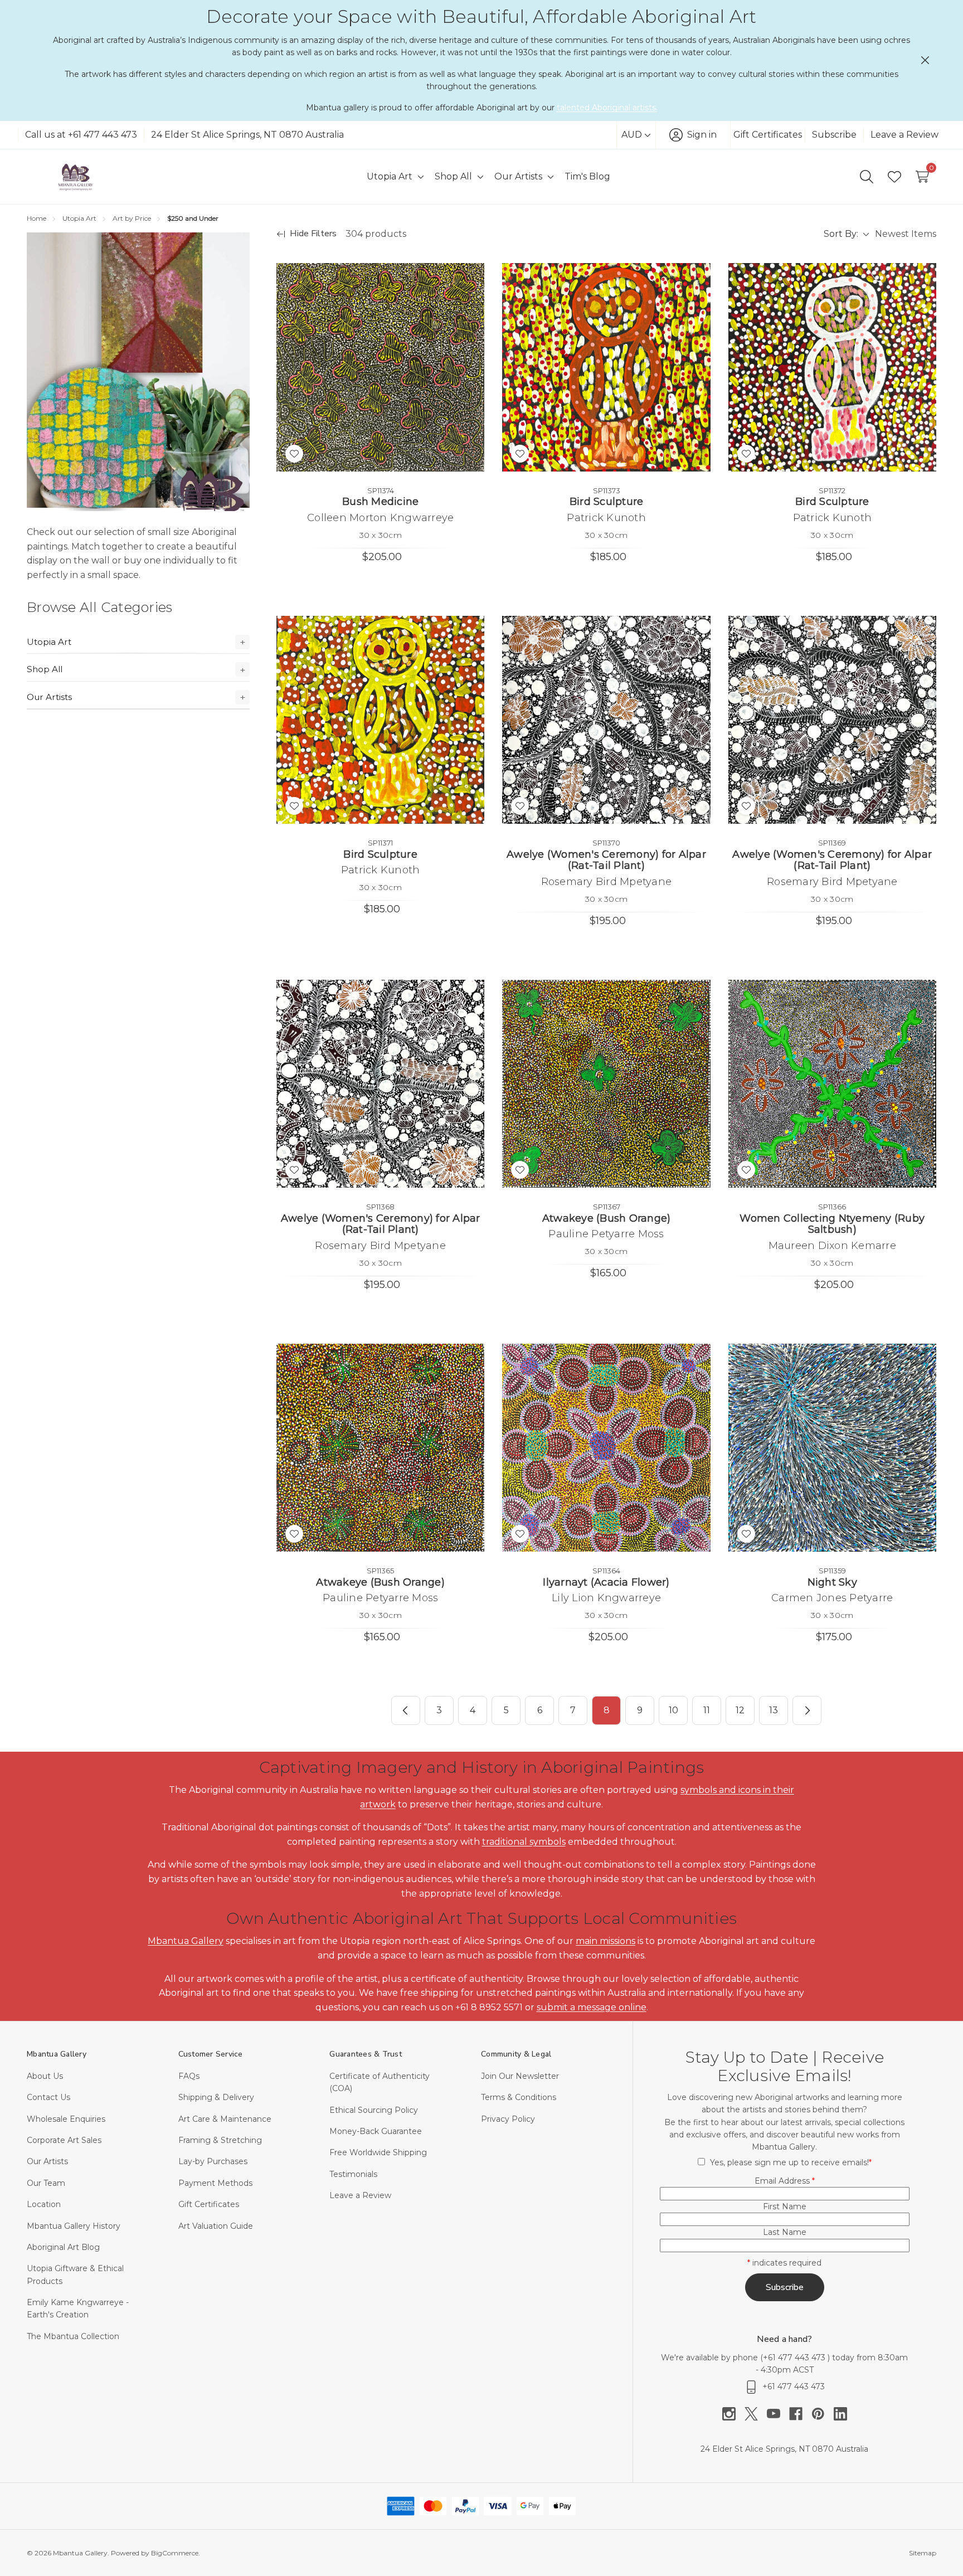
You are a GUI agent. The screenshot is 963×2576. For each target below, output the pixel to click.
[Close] (925, 60)
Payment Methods (215, 2183)
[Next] (807, 1710)
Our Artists (49, 697)
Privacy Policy (508, 2119)
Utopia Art (49, 642)
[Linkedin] (840, 2414)
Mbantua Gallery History (74, 2226)
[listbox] (905, 234)
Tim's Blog (587, 176)
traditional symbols (524, 1842)
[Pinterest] (823, 2414)
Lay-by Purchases (213, 2161)
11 (707, 1710)
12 (740, 1710)
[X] (756, 2414)
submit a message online (592, 2007)
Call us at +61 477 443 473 (81, 135)
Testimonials (353, 2174)
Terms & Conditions (519, 2097)
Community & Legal (516, 2054)
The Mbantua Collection (73, 2336)
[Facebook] (800, 2414)
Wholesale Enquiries (66, 2119)
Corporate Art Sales (64, 2140)
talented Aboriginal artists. (607, 108)
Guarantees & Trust (366, 2054)
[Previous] (406, 1710)
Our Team (46, 2183)
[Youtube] (778, 2414)
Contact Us (48, 2097)
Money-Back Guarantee (376, 2131)
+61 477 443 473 (795, 2358)
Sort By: (841, 234)
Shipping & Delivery (216, 2097)
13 (774, 1710)
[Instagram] (733, 2414)
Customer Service (211, 2054)
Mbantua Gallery (186, 1941)
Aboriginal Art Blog (63, 2247)
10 (673, 1710)
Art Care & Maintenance (225, 2119)
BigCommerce (175, 2553)
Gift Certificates (768, 135)
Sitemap (923, 2553)
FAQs (189, 2076)
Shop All (45, 669)
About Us (45, 2076)
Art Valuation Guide (216, 2226)
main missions (605, 1941)
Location (44, 2204)
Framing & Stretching (220, 2140)
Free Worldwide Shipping (378, 2152)
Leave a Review (904, 135)
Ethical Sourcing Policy (374, 2110)
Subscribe (834, 135)
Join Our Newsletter (520, 2076)
